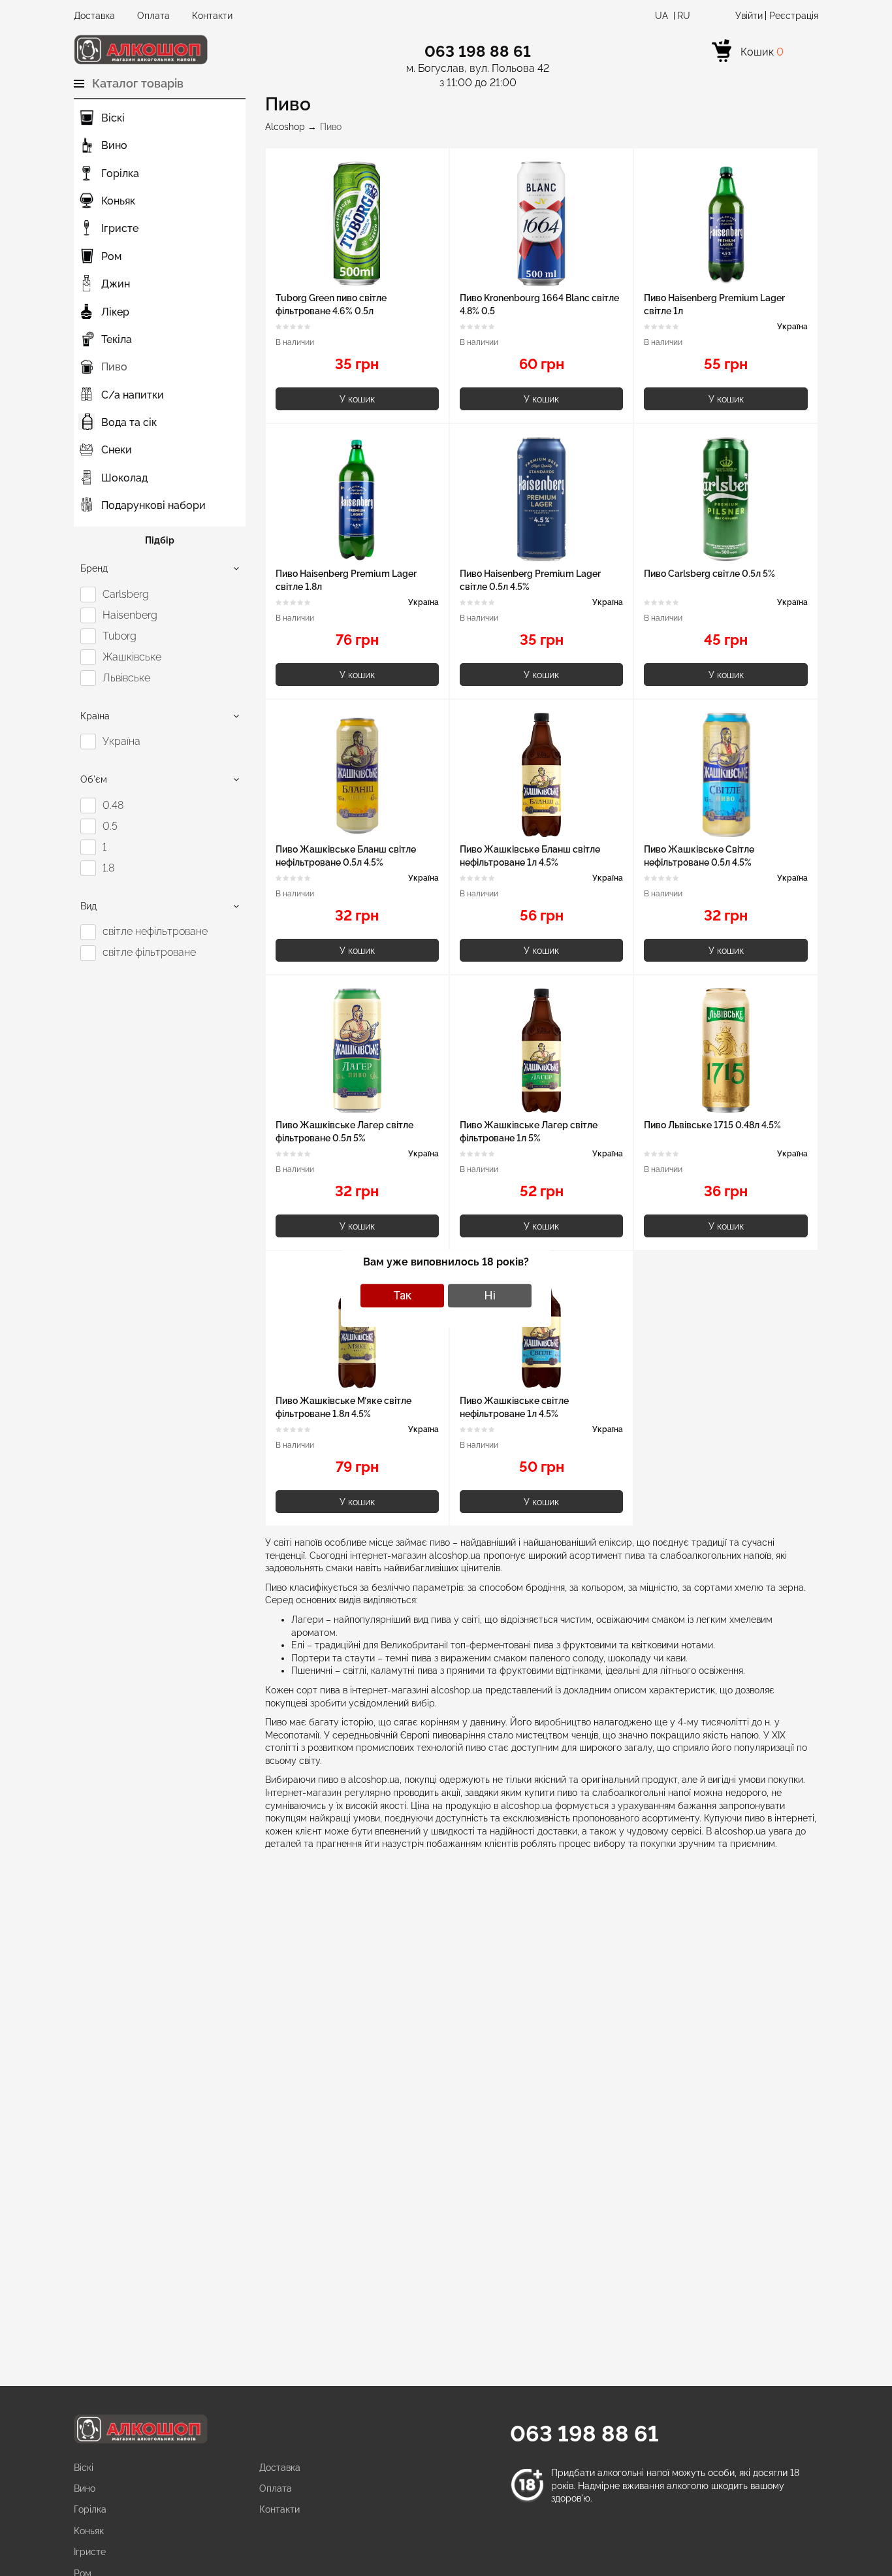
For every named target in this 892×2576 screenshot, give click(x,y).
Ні (490, 1295)
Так (402, 1295)
